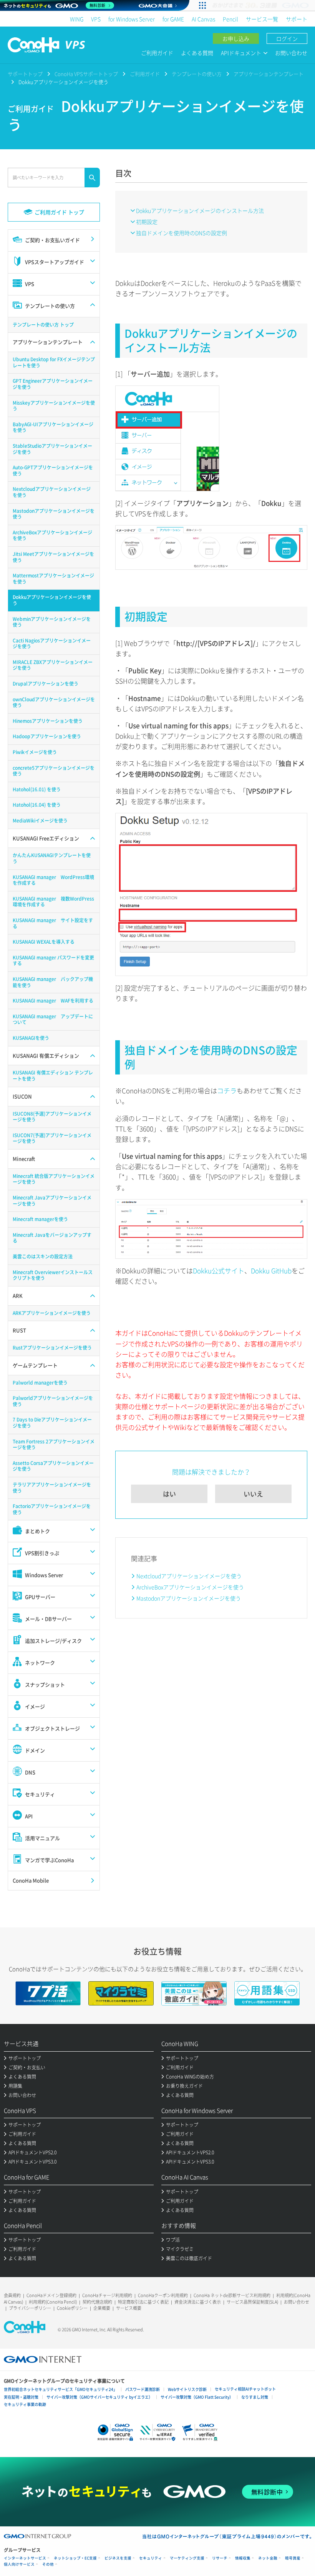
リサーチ (220, 2558)
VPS (96, 19)
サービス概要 (129, 2308)
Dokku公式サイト (219, 1270)
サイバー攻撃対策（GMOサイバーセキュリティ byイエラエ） (99, 2397)
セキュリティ (151, 2558)
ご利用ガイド (157, 53)
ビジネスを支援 (118, 2558)
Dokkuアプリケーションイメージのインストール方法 (200, 210)
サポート (297, 19)
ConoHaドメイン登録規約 (51, 2295)
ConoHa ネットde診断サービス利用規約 (232, 2295)
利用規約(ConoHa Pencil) (53, 2302)
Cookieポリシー (72, 2308)
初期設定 (147, 222)
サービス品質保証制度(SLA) (252, 2302)
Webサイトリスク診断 (187, 2389)
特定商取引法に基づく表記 (143, 2302)
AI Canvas (203, 19)
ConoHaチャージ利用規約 (107, 2295)
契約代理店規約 (97, 2302)
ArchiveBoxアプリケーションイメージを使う (190, 1587)
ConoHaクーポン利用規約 (163, 2295)
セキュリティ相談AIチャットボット (245, 2389)
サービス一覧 (262, 19)
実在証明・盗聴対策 (21, 2397)
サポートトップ (25, 74)
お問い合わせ (291, 53)
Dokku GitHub (271, 1270)
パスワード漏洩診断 (143, 2389)
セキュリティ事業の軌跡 (25, 2404)
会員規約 (12, 2295)
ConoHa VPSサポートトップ (86, 74)
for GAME (173, 19)
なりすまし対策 (255, 2397)
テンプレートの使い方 (197, 74)
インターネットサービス (25, 2558)
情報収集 (243, 2558)
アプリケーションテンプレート (269, 74)
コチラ (227, 1090)
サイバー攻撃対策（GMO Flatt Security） (197, 2397)
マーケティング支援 (187, 2558)
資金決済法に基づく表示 (198, 2302)
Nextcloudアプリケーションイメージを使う (189, 1576)
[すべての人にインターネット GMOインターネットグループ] (261, 5)
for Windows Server (132, 19)
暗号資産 (293, 2558)
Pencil (230, 19)
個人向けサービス (19, 2564)
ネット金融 (268, 2558)
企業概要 (102, 2308)
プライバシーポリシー (30, 2308)
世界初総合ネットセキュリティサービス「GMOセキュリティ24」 (61, 2389)
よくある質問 (197, 53)
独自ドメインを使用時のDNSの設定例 (182, 233)
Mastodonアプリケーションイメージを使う (189, 1598)
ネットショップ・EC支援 (75, 2558)
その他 (48, 2564)
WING (77, 19)
